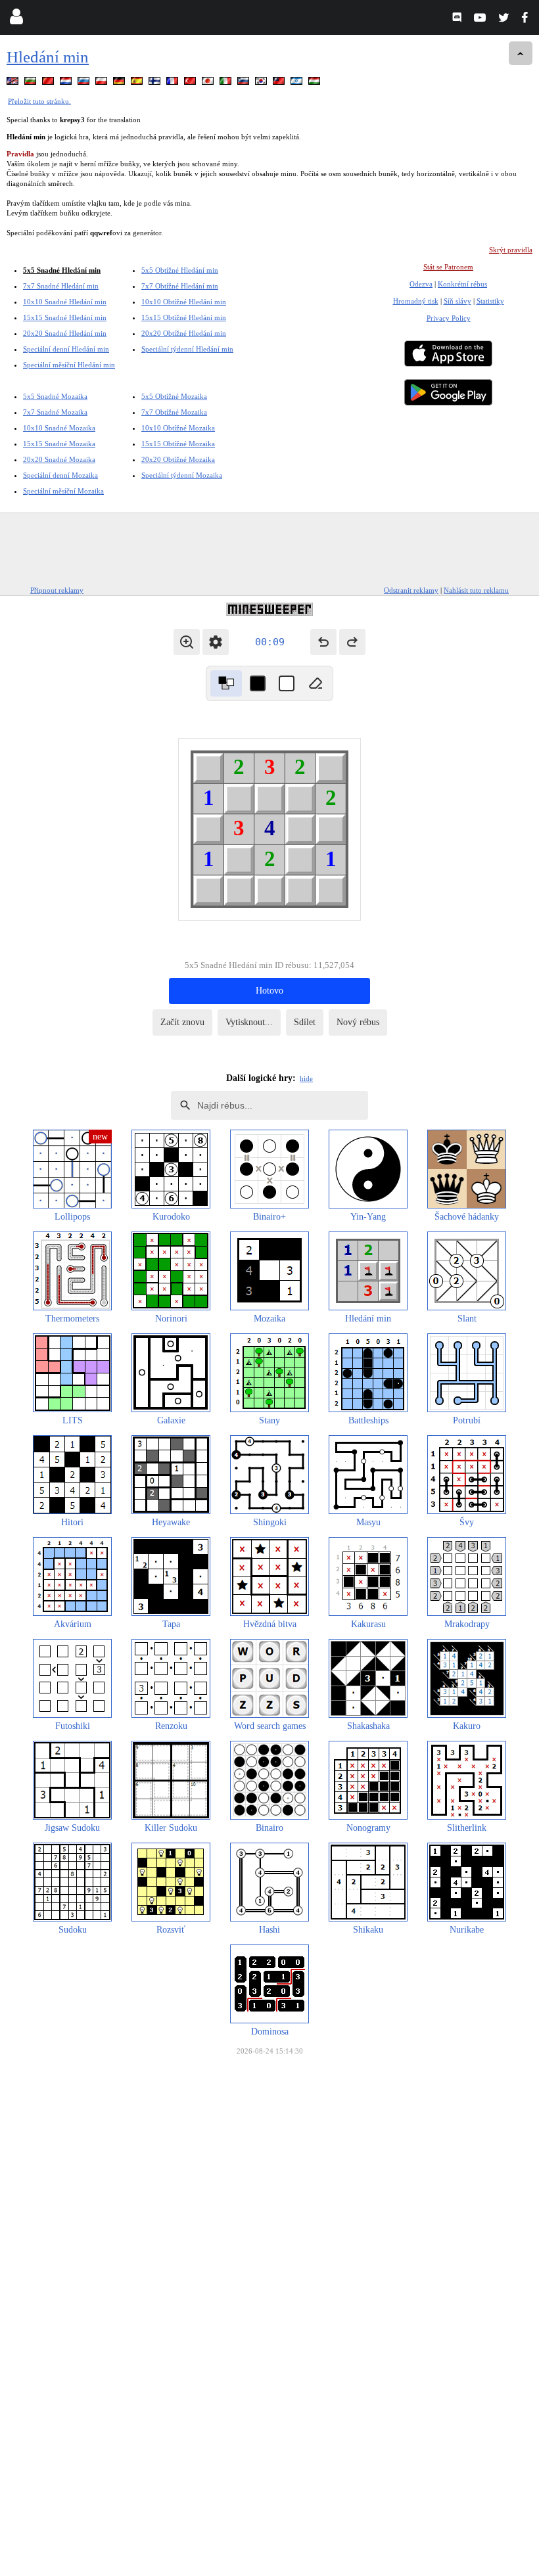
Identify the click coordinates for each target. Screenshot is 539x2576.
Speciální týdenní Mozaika (182, 475)
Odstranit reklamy (411, 590)
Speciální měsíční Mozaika (63, 491)
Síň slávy (457, 301)
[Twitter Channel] (504, 19)
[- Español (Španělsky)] (138, 83)
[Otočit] (226, 683)
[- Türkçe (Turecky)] (191, 83)
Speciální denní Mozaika (60, 475)
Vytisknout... (249, 1022)
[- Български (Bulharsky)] (32, 83)
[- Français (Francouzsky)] (174, 83)
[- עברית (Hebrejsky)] (298, 83)
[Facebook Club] (527, 19)
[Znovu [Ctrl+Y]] (352, 642)
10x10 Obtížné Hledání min (184, 302)
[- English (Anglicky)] (14, 83)
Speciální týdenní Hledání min (187, 349)
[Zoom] (187, 642)
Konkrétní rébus (462, 284)
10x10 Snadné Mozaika (59, 428)
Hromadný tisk (416, 301)
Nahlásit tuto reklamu (476, 590)
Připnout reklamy (57, 590)
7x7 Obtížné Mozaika (174, 412)
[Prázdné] (316, 683)
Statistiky (490, 301)
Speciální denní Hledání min (66, 349)
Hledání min (48, 57)
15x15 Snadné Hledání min (65, 317)
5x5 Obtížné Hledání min (180, 270)
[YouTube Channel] (481, 19)
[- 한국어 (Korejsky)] (262, 83)
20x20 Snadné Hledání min (65, 333)
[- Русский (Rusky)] (85, 83)
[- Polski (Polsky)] (103, 83)
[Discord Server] (458, 19)
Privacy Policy (449, 318)
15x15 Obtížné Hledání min (184, 317)
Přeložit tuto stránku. (39, 101)
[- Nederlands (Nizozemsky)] (67, 83)
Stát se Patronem (448, 267)
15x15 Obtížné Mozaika (178, 444)
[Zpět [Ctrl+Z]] (323, 642)
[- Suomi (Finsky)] (156, 83)
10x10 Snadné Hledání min (65, 302)
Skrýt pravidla (511, 250)
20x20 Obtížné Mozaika (178, 459)
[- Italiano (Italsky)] (227, 83)
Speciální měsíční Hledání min (69, 365)
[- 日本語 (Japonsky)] (209, 83)
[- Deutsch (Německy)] (120, 83)
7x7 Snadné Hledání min (61, 286)
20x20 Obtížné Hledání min (184, 333)
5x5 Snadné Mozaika (55, 396)
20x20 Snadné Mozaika (59, 459)
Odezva (421, 284)
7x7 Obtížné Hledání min (180, 286)
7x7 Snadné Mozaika (55, 412)
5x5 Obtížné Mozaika (174, 396)
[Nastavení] (216, 642)
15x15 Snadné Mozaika (59, 444)
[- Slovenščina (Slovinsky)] (245, 83)
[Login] (16, 19)
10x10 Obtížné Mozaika (178, 428)
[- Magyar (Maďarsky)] (316, 83)
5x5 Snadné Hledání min (62, 270)
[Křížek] (287, 683)
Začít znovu (182, 1022)
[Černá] (258, 683)
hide (306, 1078)
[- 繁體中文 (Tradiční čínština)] (280, 83)
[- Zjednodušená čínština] (49, 83)
